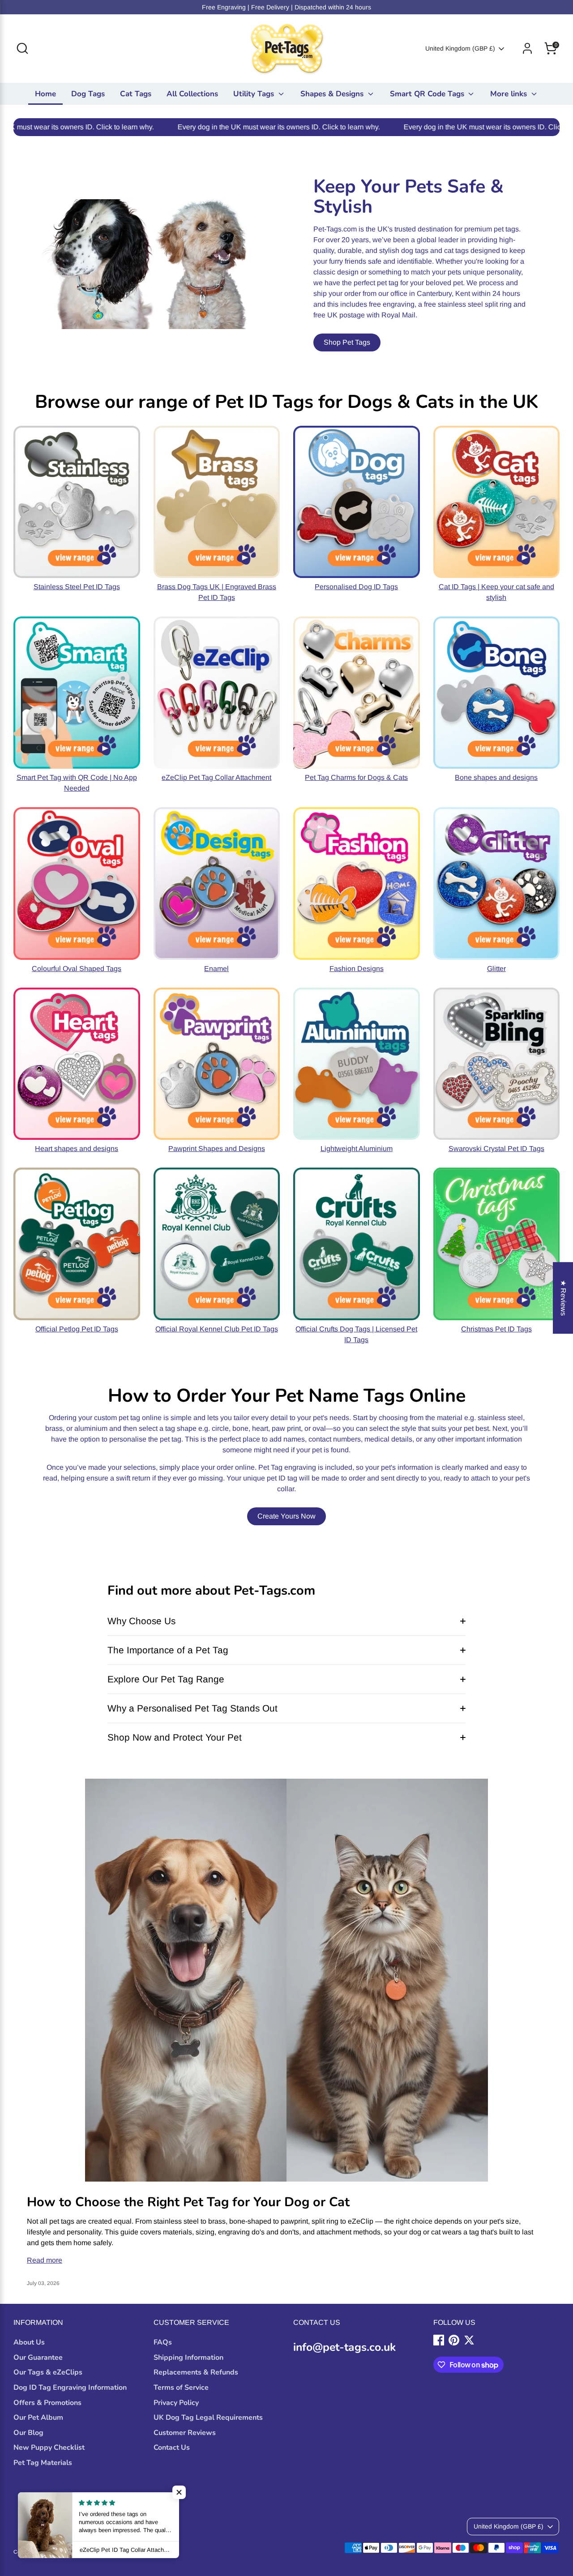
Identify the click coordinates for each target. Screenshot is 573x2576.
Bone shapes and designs (496, 777)
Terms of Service (181, 2388)
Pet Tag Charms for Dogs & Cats (356, 777)
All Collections (192, 94)
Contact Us (172, 2448)
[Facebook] (439, 2340)
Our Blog (28, 2433)
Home (45, 94)
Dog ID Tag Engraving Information (70, 2388)
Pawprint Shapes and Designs (217, 1149)
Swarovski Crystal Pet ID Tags (496, 1149)
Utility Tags (255, 94)
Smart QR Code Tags (428, 94)
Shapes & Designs (333, 94)
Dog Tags (88, 94)
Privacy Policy (176, 2403)
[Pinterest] (454, 2340)
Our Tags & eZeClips (48, 2372)
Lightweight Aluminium (357, 1149)
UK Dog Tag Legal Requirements (208, 2418)
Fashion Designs (357, 969)
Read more (45, 2260)
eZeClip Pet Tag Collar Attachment (216, 777)
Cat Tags (136, 94)
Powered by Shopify (118, 2552)
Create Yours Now (286, 1516)
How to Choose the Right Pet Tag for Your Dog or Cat (188, 2202)
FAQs (163, 2342)
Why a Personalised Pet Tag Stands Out (192, 1708)
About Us (29, 2342)
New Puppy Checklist (49, 2448)
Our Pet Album (38, 2418)
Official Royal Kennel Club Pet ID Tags (217, 1329)
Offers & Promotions (47, 2403)
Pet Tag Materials (43, 2463)
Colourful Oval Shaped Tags (77, 969)
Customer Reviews (185, 2433)
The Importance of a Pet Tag (168, 1650)
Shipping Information (188, 2358)
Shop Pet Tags (347, 342)
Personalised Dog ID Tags (356, 587)
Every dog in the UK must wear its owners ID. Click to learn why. (172, 127)
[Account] (527, 48)
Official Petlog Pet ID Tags (77, 1329)
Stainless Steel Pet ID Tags (77, 587)
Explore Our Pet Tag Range (166, 1679)
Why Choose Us (141, 1621)
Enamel (216, 969)
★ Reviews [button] (563, 1298)
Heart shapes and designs (77, 1149)
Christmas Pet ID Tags (496, 1329)
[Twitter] (469, 2340)
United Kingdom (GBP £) (460, 48)
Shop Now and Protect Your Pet (175, 1737)
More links (510, 94)
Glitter (496, 969)
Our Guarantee (38, 2358)
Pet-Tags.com (74, 2552)
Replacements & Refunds (196, 2372)
